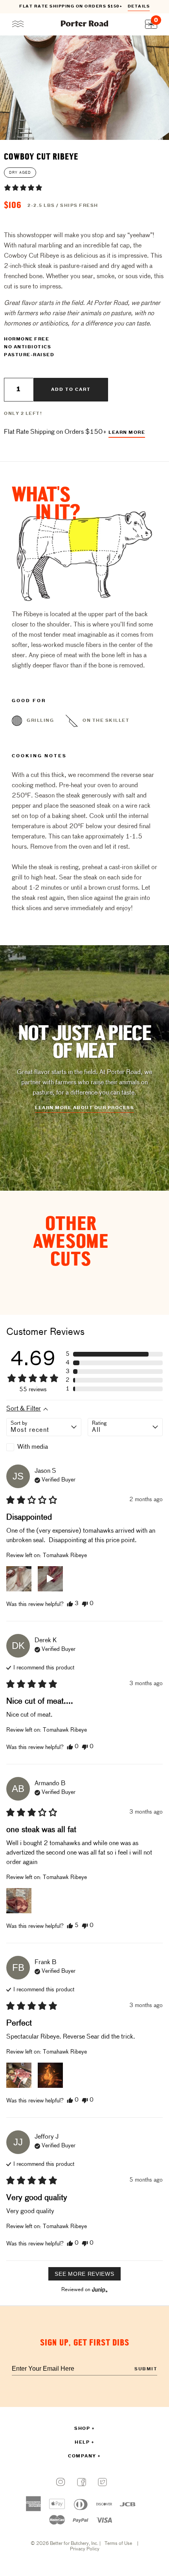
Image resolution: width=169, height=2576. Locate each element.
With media (33, 1447)
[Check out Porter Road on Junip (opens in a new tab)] (99, 2290)
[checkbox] (44, 1447)
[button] (23, 188)
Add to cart (71, 390)
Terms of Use (118, 2544)
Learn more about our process (84, 1108)
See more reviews (84, 2274)
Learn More (127, 433)
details (139, 7)
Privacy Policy (85, 2549)
